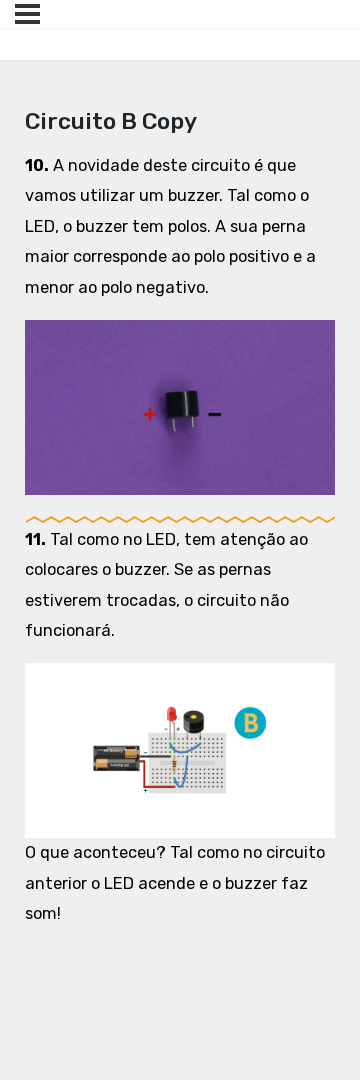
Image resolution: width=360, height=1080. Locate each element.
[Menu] (27, 14)
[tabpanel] (180, 540)
